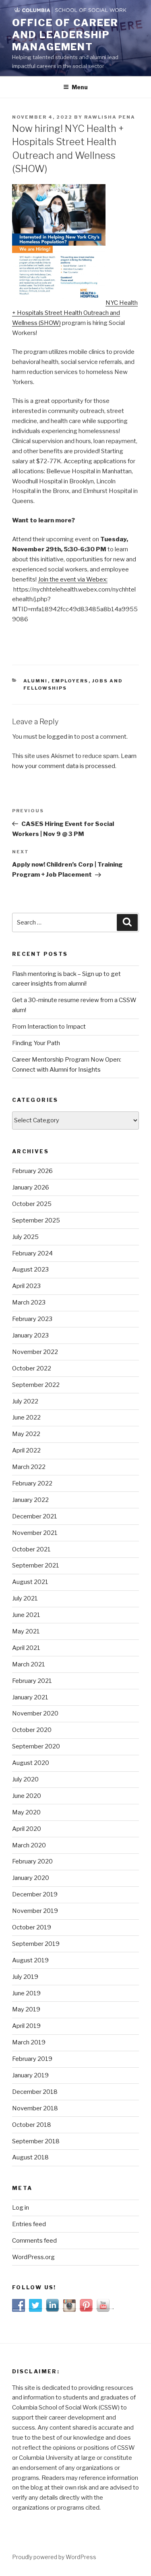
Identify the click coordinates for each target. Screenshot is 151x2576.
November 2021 (35, 1533)
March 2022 (29, 1467)
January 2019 (30, 2075)
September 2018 (36, 2141)
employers (70, 681)
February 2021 (32, 1681)
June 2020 (27, 1796)
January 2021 (30, 1697)
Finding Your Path (36, 1043)
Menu (80, 87)
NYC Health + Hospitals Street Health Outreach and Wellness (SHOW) (75, 313)
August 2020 (31, 1763)
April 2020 (27, 1829)
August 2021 (30, 1582)
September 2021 (36, 1565)
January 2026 (31, 1187)
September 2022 (36, 1385)
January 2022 (30, 1500)
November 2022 (35, 1352)
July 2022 (25, 1401)
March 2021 (29, 1664)
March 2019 (29, 2042)
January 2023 (30, 1335)
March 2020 (29, 1845)
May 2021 (26, 1631)
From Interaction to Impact (49, 1027)
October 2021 (31, 1549)
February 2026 (32, 1171)
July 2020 (25, 1779)
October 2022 (32, 1368)
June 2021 (26, 1615)
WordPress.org (33, 2257)
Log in (21, 2208)
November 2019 (35, 1911)
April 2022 (26, 1450)
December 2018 (35, 2092)
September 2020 (36, 1746)
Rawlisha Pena (110, 117)
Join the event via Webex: (73, 579)
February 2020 (32, 1861)
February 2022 (32, 1483)
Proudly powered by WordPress (54, 2557)
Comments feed (34, 2241)
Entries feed (29, 2224)
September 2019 (36, 1944)
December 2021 (35, 1516)
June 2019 (26, 1993)
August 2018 (30, 2157)
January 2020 (31, 1878)
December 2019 (35, 1894)
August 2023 (30, 1270)
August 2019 (30, 1960)
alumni (36, 681)
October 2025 (32, 1204)
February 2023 (32, 1319)
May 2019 (26, 2009)
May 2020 (26, 1812)
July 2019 (25, 1977)
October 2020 (32, 1730)
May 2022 (26, 1434)
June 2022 (26, 1417)
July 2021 (25, 1598)
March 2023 (29, 1302)
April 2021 (26, 1648)
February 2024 (32, 1253)
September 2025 (36, 1220)
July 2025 (25, 1237)
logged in (60, 737)
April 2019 (26, 2026)
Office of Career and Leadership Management (65, 35)
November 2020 (35, 1713)
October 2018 (32, 2125)
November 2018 (35, 2108)
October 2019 (32, 1927)
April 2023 (26, 1286)
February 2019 (32, 2059)
